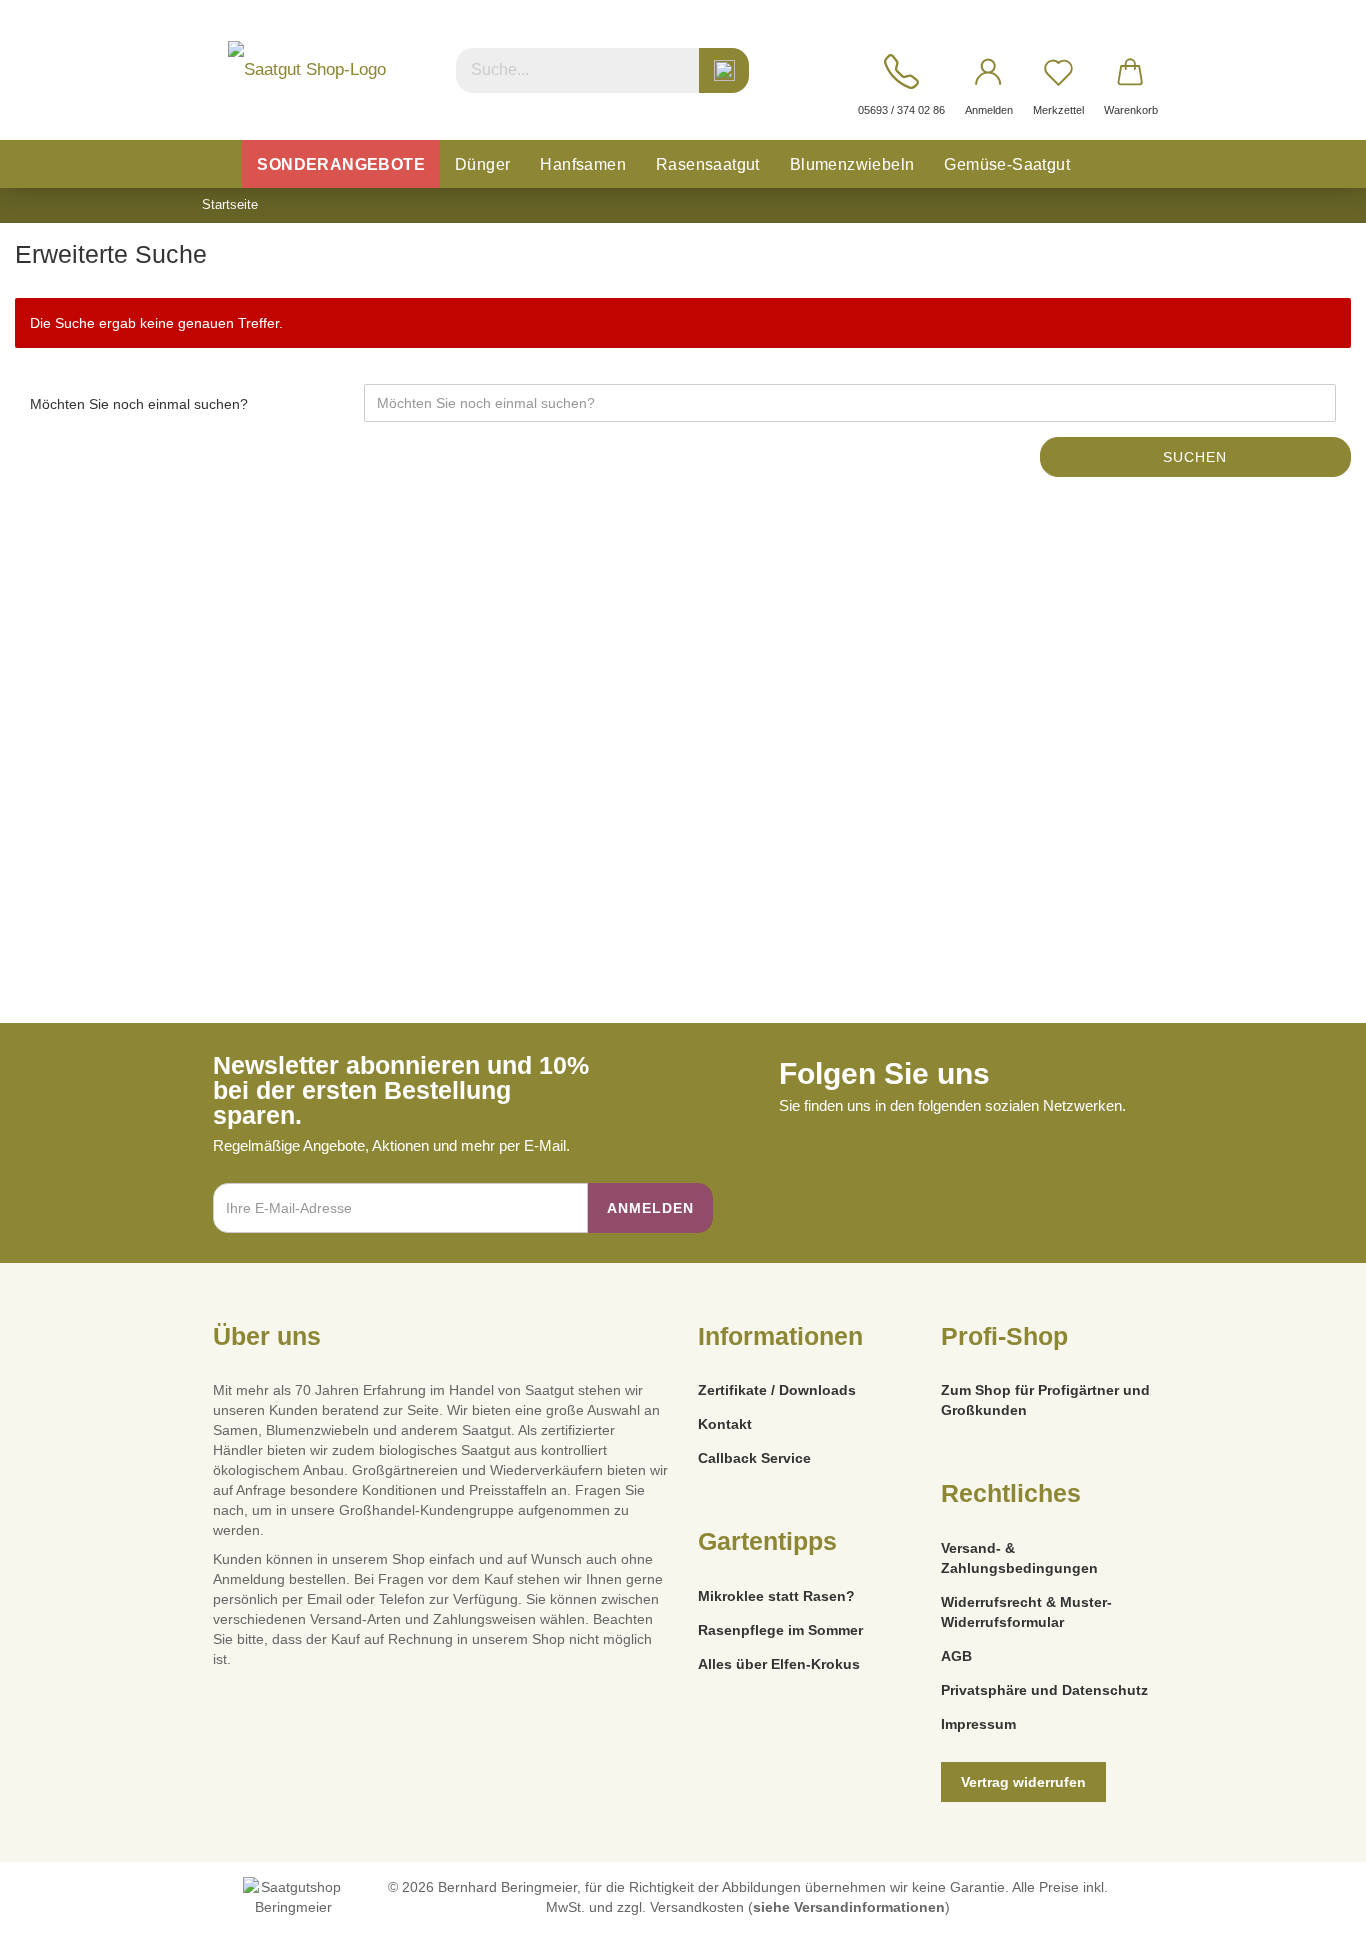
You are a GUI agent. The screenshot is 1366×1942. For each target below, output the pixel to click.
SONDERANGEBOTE (341, 164)
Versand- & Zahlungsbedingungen (1019, 1558)
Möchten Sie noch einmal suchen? (139, 404)
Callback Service (754, 1458)
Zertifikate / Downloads (777, 1390)
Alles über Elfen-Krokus (779, 1664)
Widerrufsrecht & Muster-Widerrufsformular (1026, 1612)
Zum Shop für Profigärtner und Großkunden (1045, 1400)
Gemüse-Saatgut (1007, 164)
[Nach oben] (1311, 1912)
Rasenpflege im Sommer (780, 1630)
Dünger (482, 164)
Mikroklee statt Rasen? (776, 1596)
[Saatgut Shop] (307, 70)
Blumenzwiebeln (852, 164)
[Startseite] (221, 164)
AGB (956, 1656)
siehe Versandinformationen (849, 1907)
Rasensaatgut (708, 164)
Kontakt (725, 1424)
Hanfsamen (583, 164)
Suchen (1195, 457)
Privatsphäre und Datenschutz (1044, 1690)
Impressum (978, 1724)
